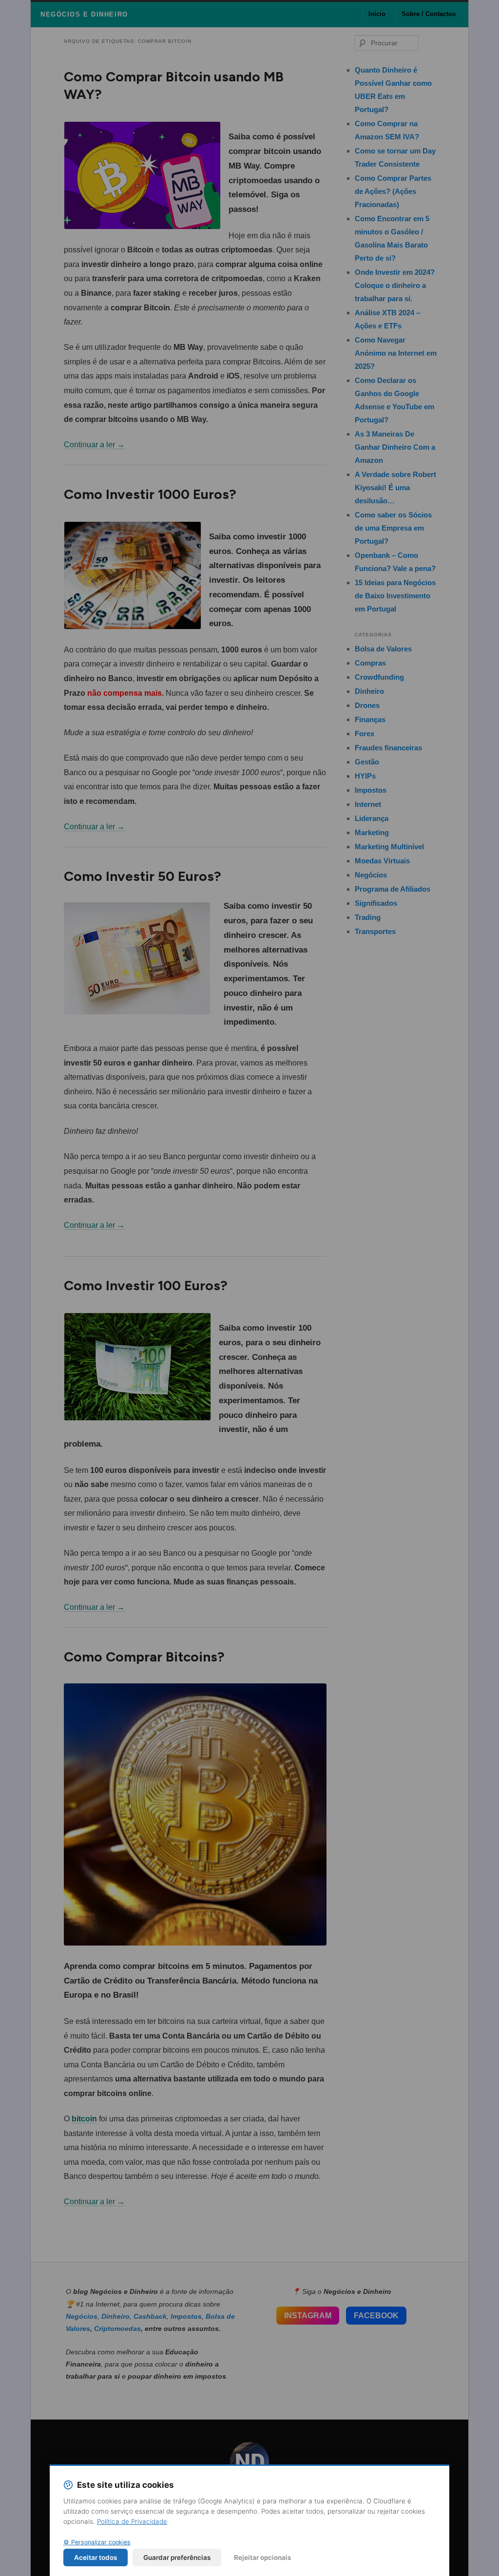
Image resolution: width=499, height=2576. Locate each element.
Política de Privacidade (132, 2521)
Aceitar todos (96, 2557)
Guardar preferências (177, 2557)
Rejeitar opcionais (262, 2557)
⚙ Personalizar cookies (97, 2542)
